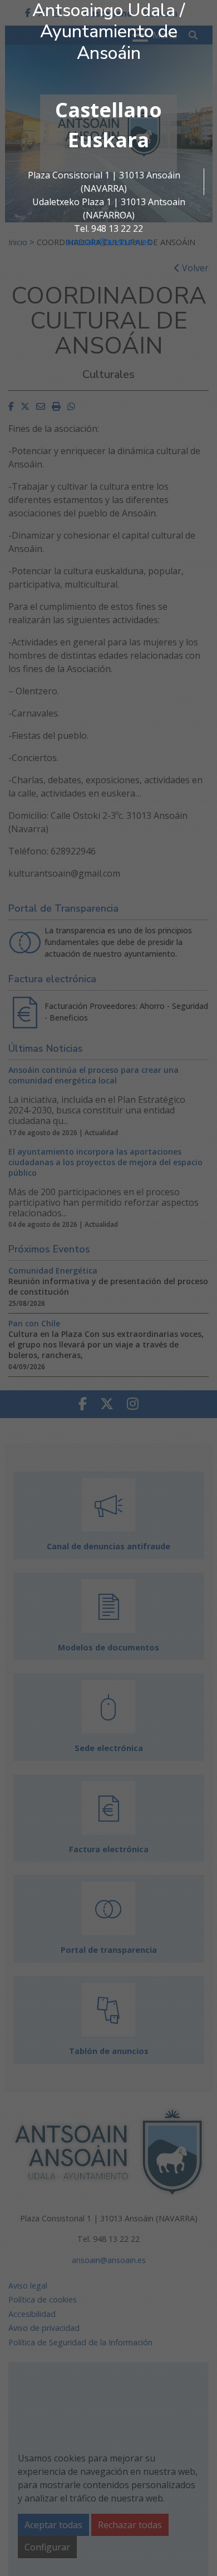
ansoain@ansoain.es (108, 242)
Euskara (108, 140)
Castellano (108, 110)
